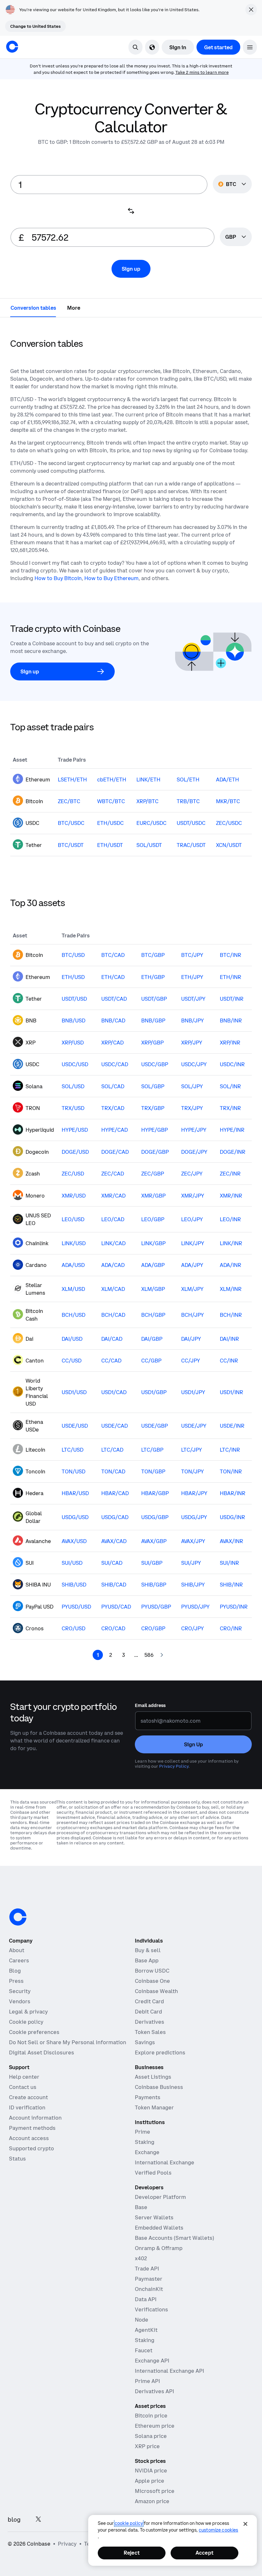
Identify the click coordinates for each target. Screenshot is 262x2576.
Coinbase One (152, 1981)
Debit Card (148, 2012)
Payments (148, 2097)
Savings (145, 2042)
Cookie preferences (34, 2032)
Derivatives (150, 2022)
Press (16, 1981)
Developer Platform (160, 2197)
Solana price (151, 2436)
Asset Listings (153, 2077)
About (17, 1950)
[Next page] (162, 1655)
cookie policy (129, 2523)
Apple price (150, 2481)
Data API (146, 2299)
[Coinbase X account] (38, 2520)
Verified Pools (153, 2173)
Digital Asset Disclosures (42, 2052)
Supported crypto (31, 2148)
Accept (204, 2553)
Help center (24, 2077)
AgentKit (146, 2330)
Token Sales (150, 2032)
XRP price (147, 2446)
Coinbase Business (159, 2087)
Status (17, 2159)
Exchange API (152, 2361)
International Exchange (165, 2162)
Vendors (20, 2001)
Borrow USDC (152, 1971)
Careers (19, 1960)
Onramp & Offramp (159, 2248)
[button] (250, 47)
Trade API (147, 2269)
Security (20, 1991)
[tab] (33, 307)
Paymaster (149, 2279)
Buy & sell (148, 1950)
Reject (132, 2553)
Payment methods (32, 2128)
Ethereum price (155, 2426)
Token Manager (154, 2107)
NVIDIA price (151, 2471)
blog (14, 2520)
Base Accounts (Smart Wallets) (174, 2238)
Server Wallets (154, 2217)
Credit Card (149, 2001)
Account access (29, 2138)
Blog (15, 1971)
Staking (145, 2142)
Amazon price (152, 2501)
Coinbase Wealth (156, 1991)
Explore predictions (160, 2052)
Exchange (147, 2152)
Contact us (23, 2087)
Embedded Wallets (159, 2228)
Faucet (144, 2350)
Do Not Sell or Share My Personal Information (68, 2042)
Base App (147, 1960)
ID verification (27, 2107)
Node (142, 2320)
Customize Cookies (218, 2530)
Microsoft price (155, 2491)
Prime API (147, 2381)
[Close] (245, 2524)
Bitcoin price (151, 2416)
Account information (35, 2118)
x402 (141, 2258)
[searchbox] (236, 237)
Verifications (151, 2309)
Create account (28, 2097)
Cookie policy (26, 2022)
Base (141, 2207)
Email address (150, 1705)
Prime (143, 2132)
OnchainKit (149, 2289)
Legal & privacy (28, 2012)
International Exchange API (170, 2371)
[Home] (12, 47)
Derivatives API (154, 2391)
